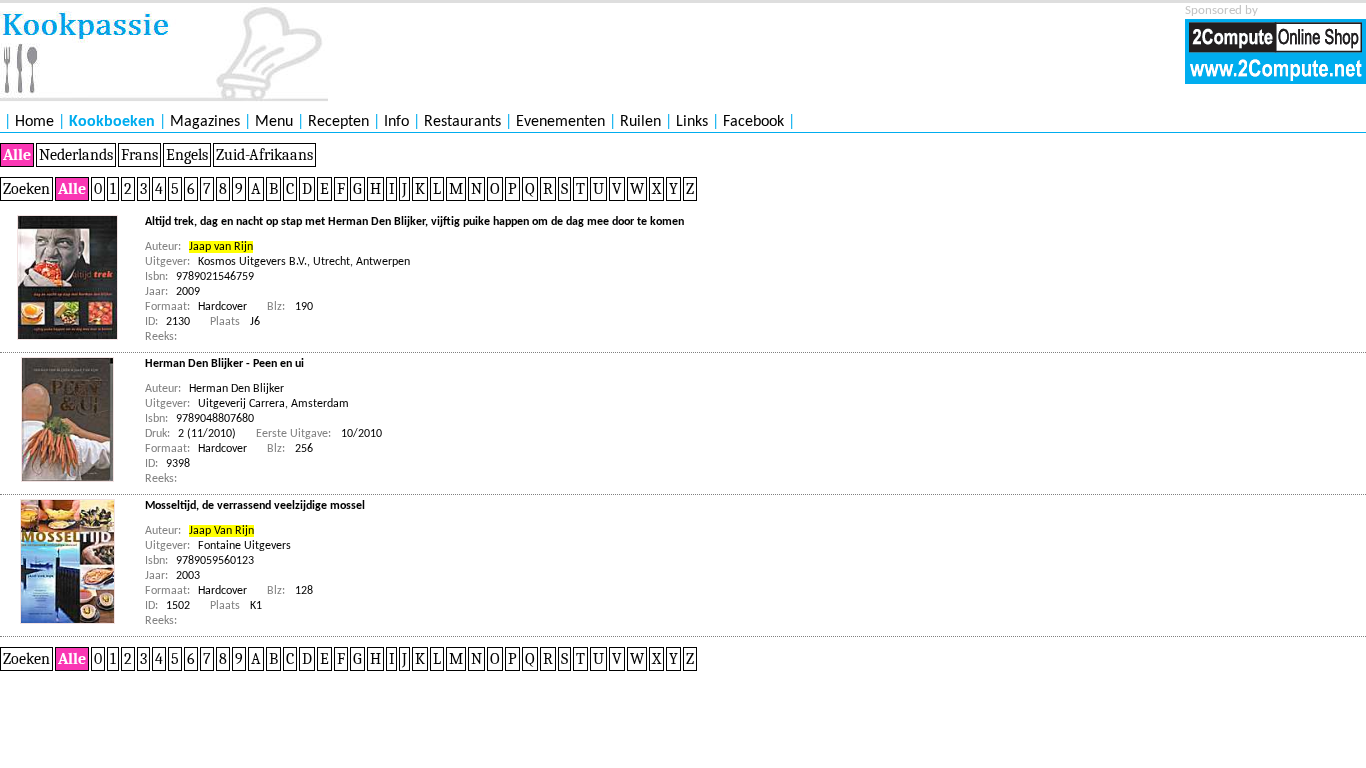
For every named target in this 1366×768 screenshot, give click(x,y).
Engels (187, 155)
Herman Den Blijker (236, 389)
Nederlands (76, 155)
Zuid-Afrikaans (264, 155)
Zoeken (26, 189)
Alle (17, 155)
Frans (139, 155)
